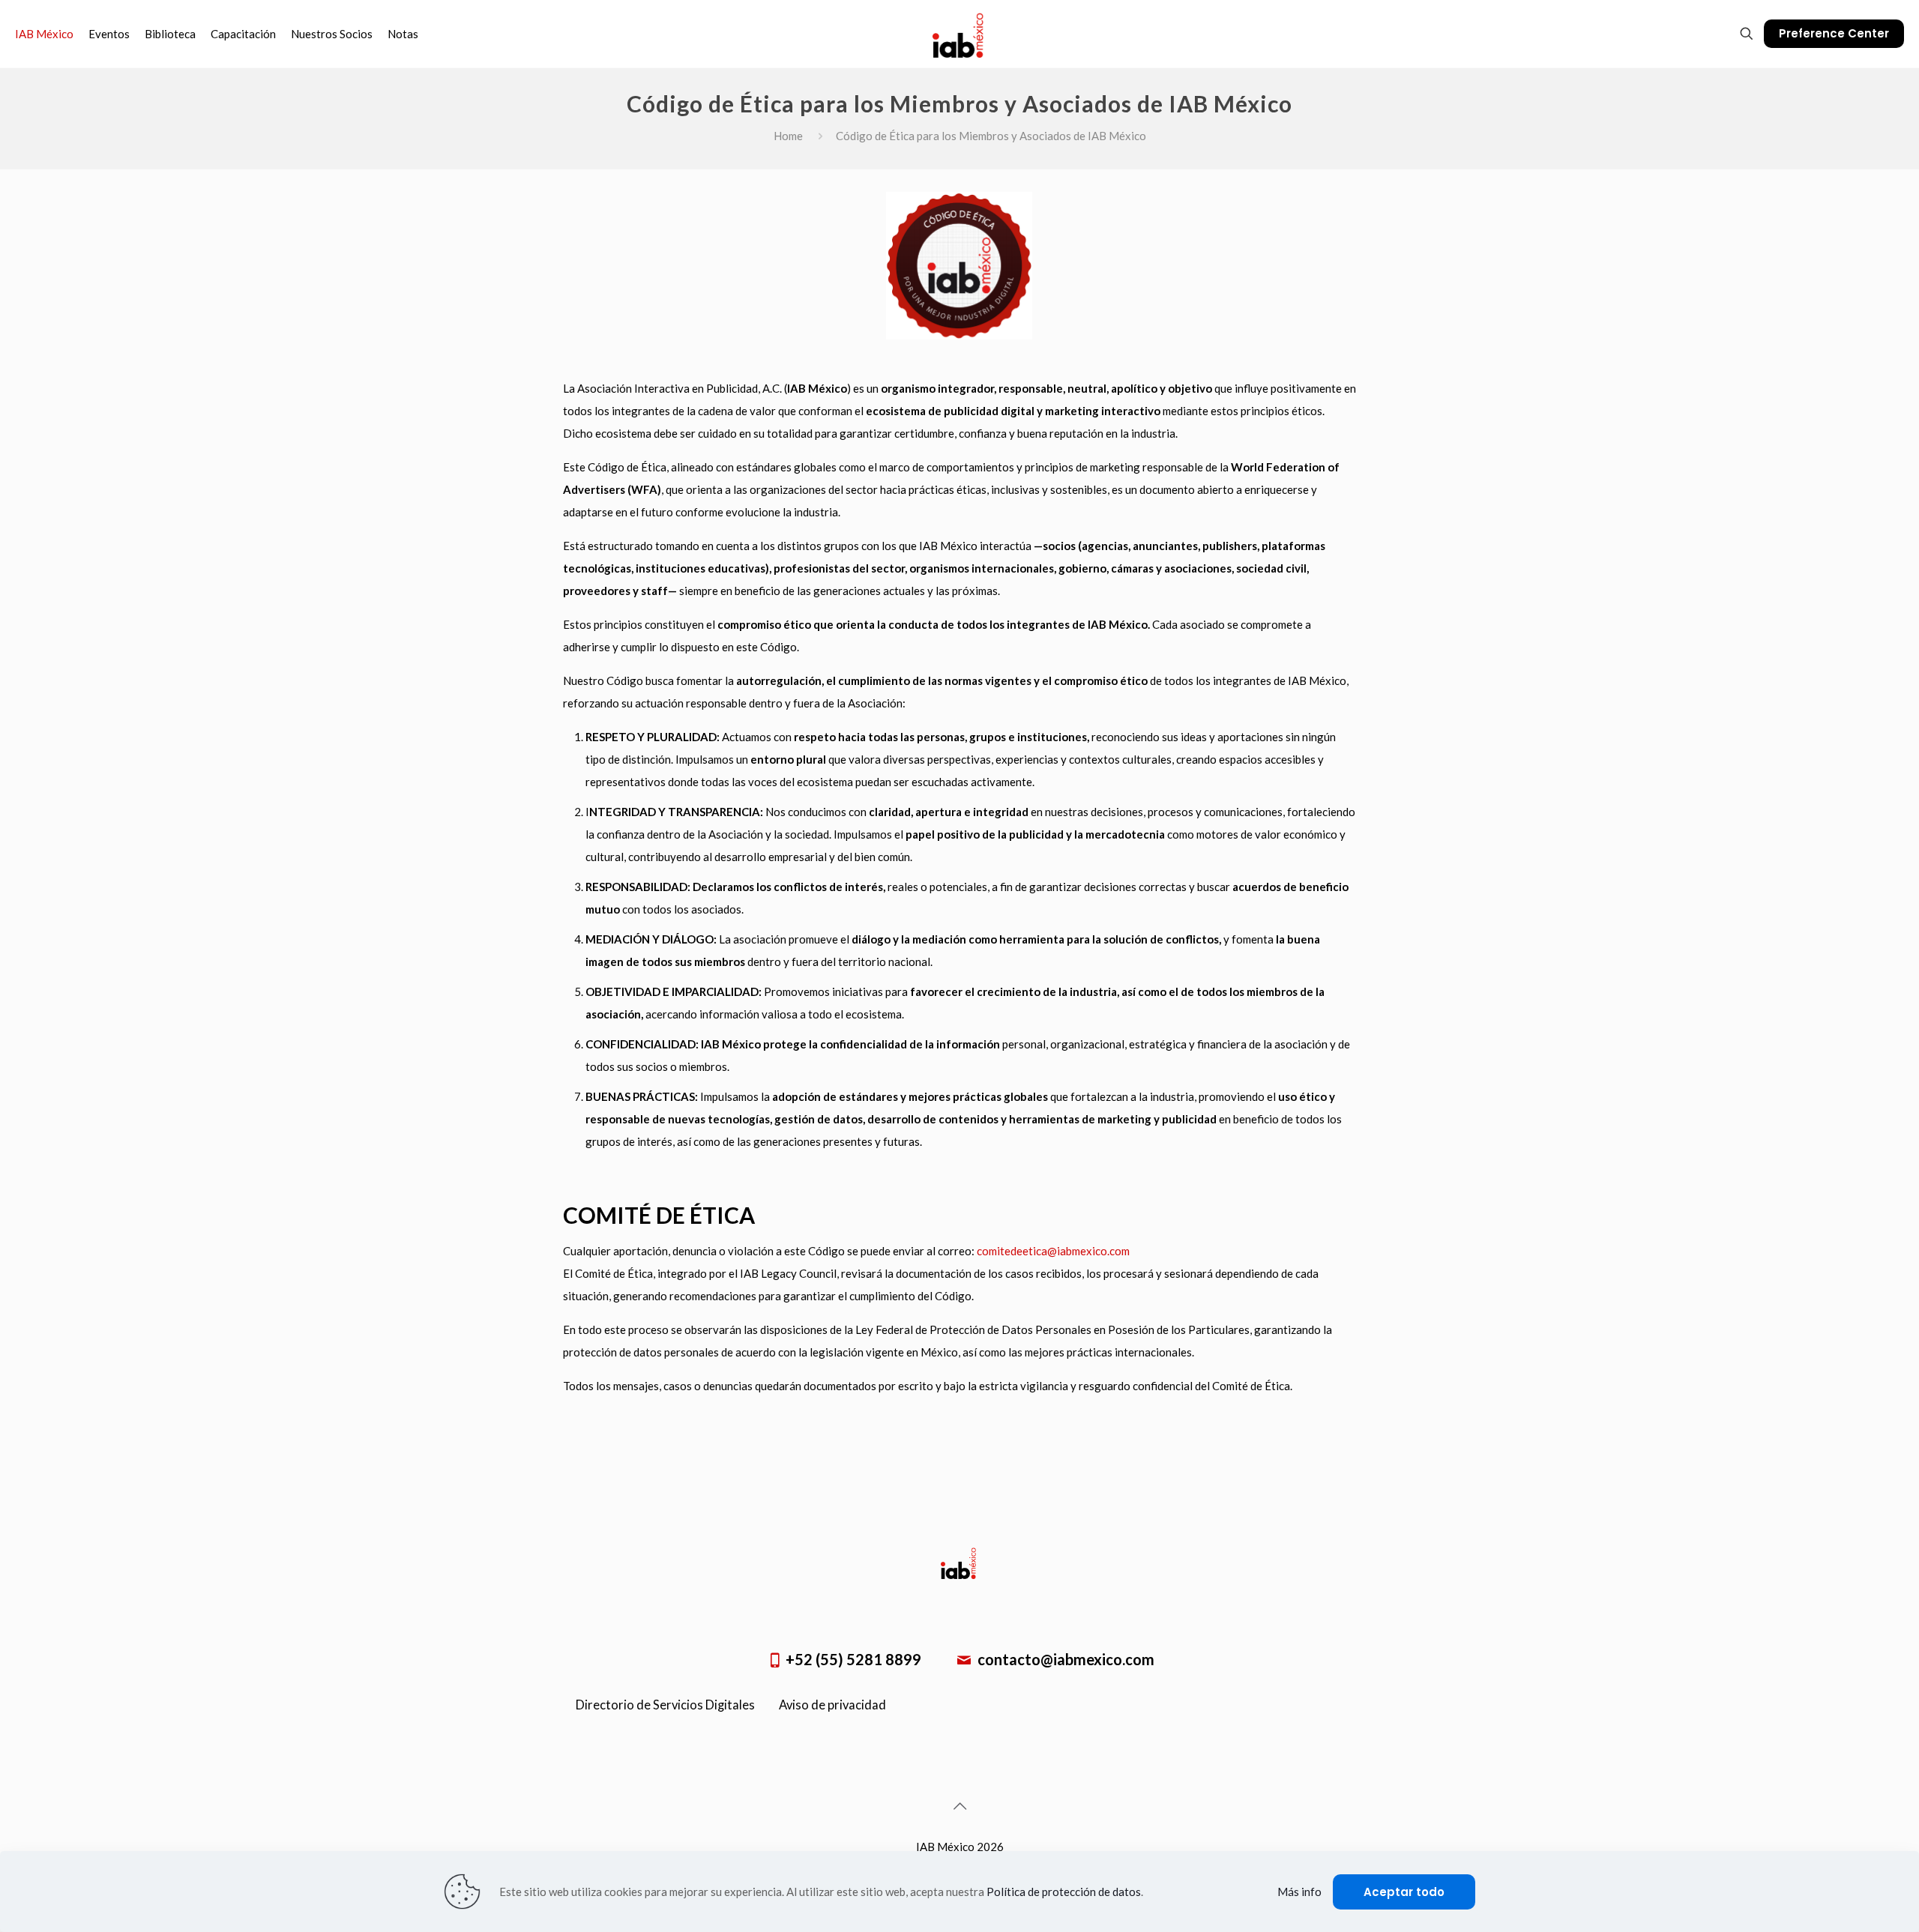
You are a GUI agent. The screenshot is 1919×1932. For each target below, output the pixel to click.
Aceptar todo (1404, 1892)
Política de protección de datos (1064, 1892)
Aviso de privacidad (832, 1705)
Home (788, 136)
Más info (1299, 1892)
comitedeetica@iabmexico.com (1053, 1251)
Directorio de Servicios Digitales (665, 1705)
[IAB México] (959, 34)
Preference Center (1834, 33)
